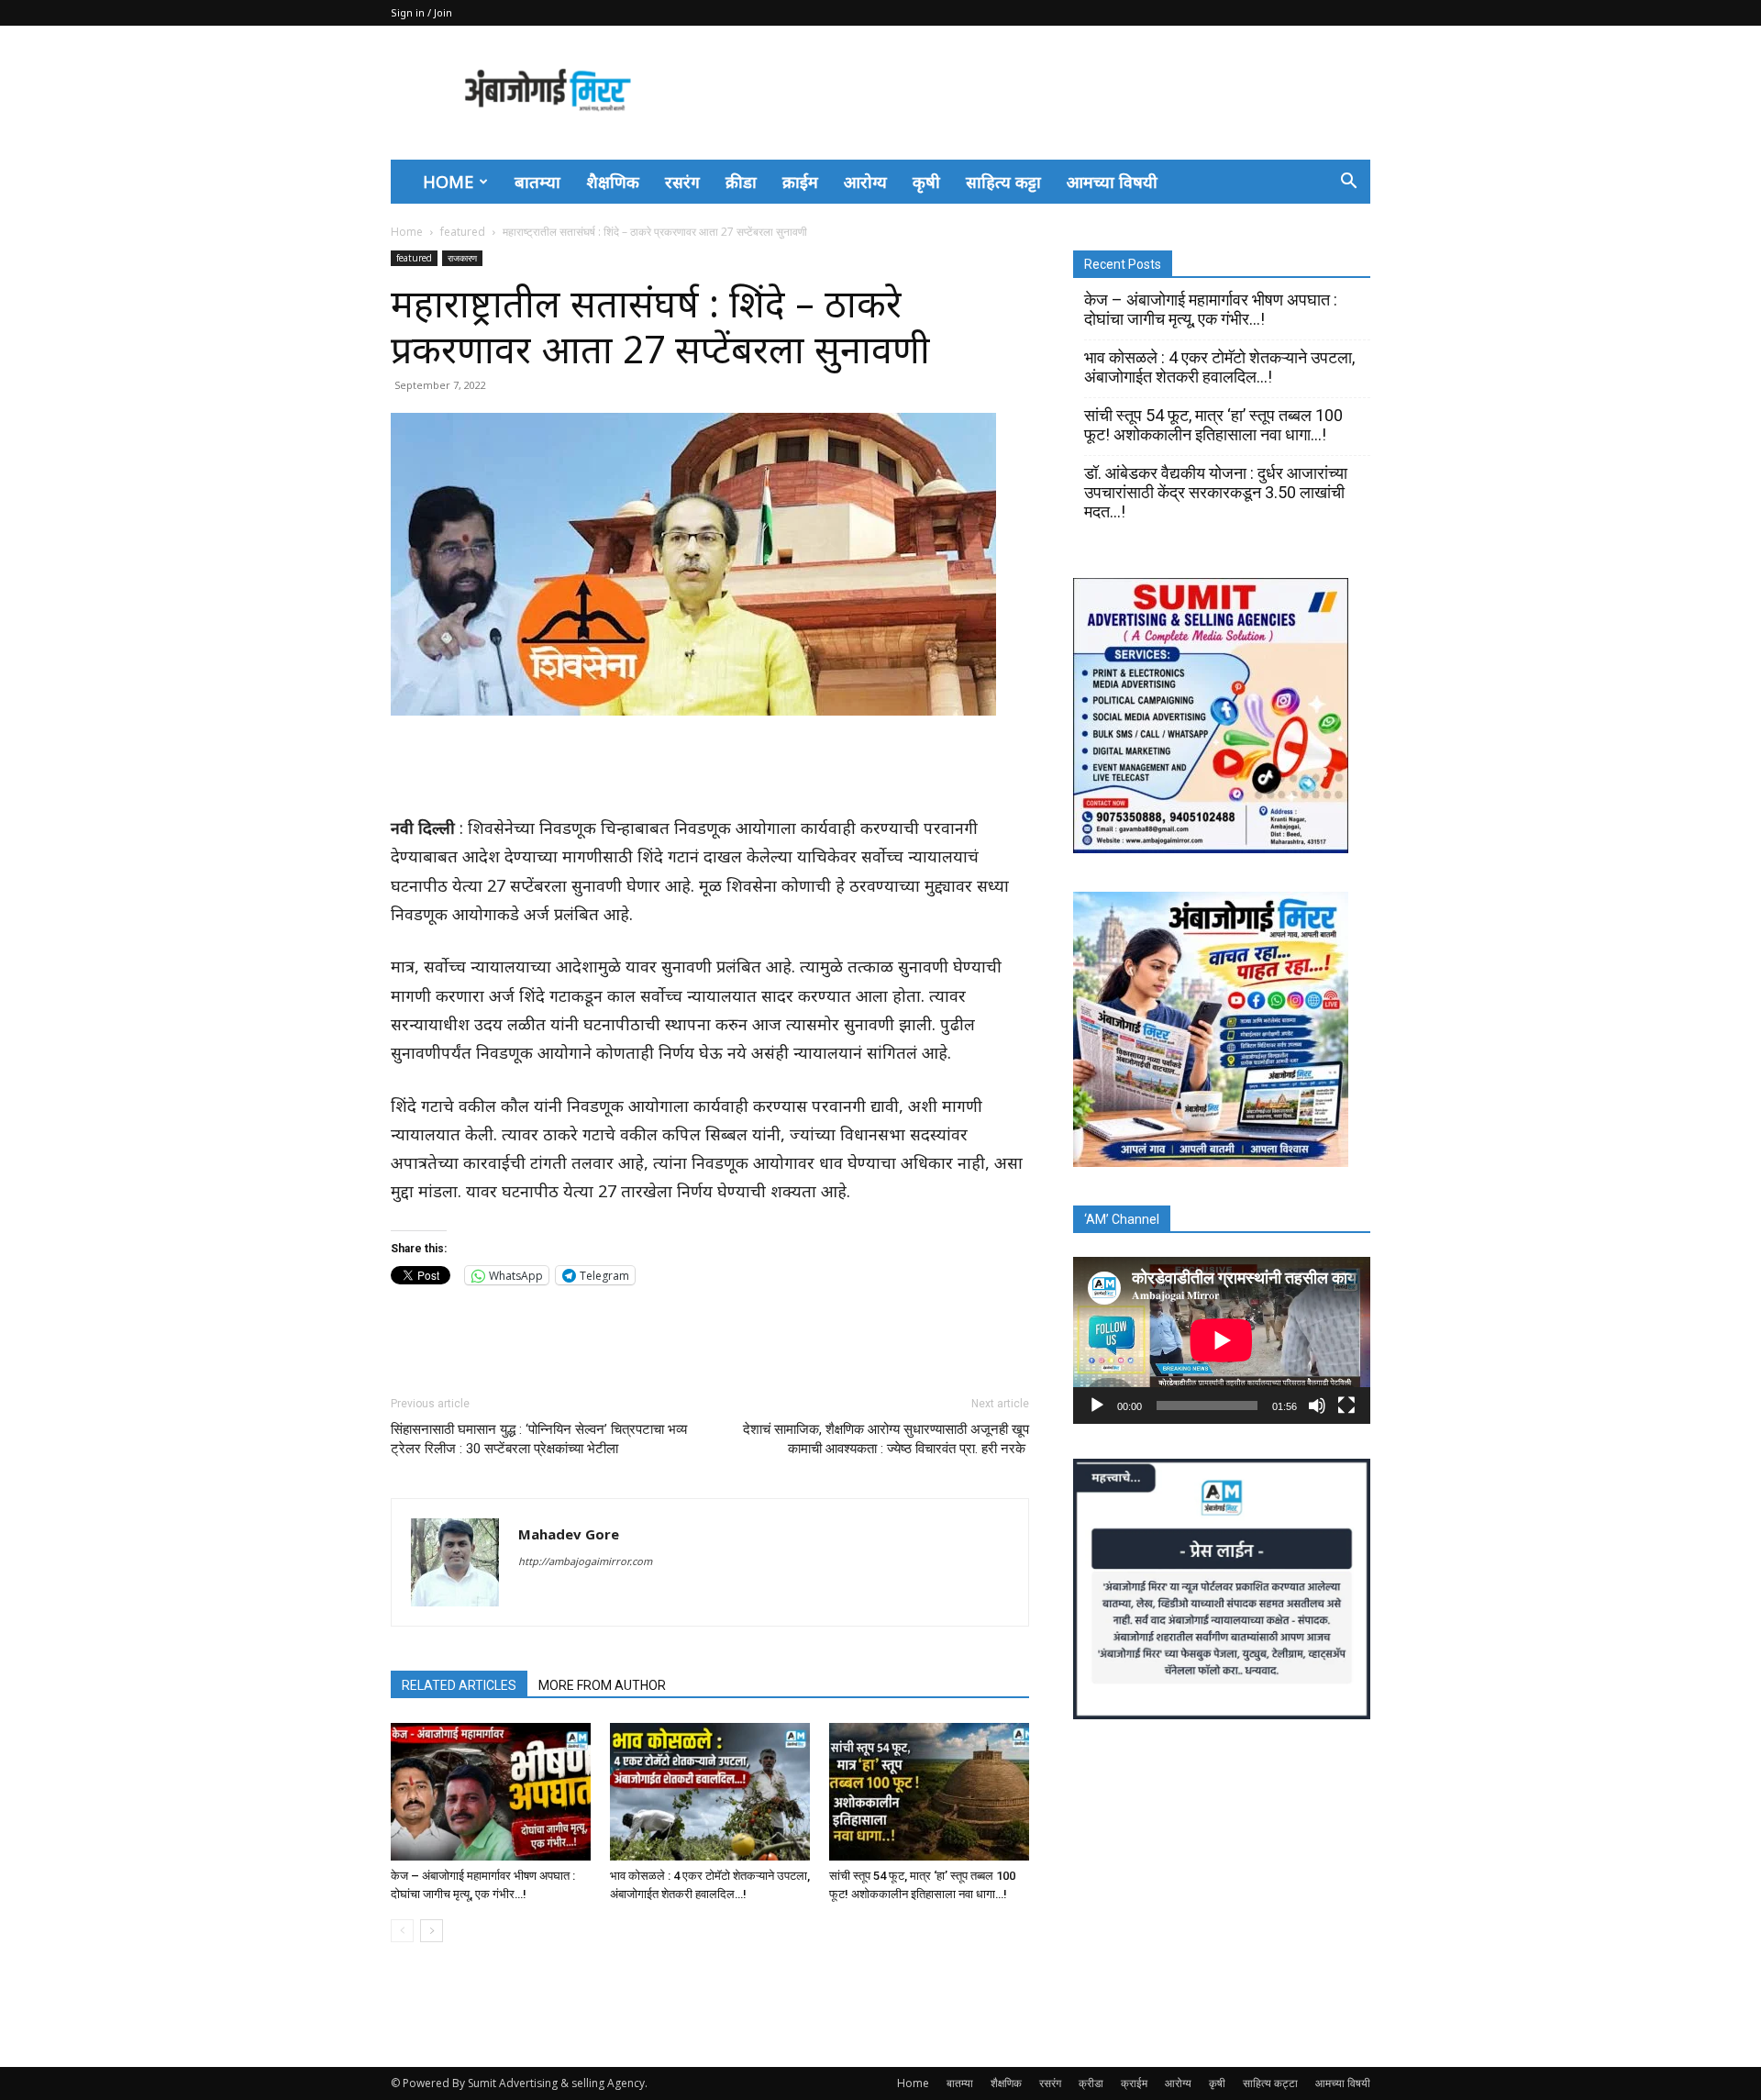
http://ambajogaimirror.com (585, 1561)
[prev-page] (402, 1931)
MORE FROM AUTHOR (602, 1685)
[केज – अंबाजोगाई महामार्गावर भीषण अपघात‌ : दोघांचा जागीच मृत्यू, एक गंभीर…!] (491, 1792)
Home (448, 182)
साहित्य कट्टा (1003, 182)
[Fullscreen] (1346, 1406)
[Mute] (1317, 1406)
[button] (1348, 182)
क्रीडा (741, 182)
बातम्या (537, 182)
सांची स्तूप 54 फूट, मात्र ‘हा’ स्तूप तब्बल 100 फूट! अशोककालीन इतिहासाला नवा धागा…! (1213, 425)
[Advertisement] (1036, 93)
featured (463, 232)
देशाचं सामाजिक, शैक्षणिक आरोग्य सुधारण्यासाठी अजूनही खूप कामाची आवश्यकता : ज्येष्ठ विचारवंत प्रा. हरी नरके (886, 1439)
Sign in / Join (421, 12)
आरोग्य (865, 182)
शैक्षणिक (613, 182)
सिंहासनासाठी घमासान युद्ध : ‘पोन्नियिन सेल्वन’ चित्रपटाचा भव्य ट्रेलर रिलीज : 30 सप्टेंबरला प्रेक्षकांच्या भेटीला (539, 1439)
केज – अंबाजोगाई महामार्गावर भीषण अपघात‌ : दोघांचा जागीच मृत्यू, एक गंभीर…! (1211, 309)
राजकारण (462, 258)
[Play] (1097, 1406)
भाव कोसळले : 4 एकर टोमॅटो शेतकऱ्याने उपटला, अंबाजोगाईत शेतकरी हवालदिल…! (1219, 367)
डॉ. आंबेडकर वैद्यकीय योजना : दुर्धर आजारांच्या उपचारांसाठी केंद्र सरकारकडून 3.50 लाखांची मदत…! (1216, 492)
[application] (1222, 1340)
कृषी (926, 182)
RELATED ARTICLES (459, 1685)
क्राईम (800, 182)
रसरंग (682, 182)
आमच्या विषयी (1112, 182)
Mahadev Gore (569, 1534)
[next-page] (432, 1931)
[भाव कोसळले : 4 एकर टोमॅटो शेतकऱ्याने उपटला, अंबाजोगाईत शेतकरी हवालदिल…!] (710, 1792)
